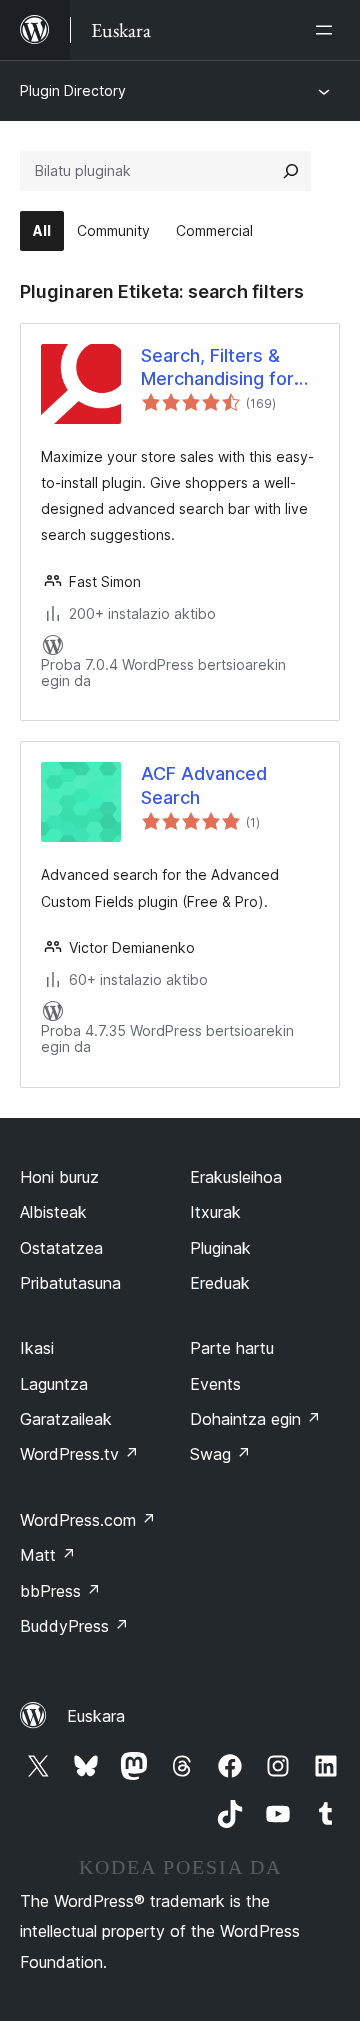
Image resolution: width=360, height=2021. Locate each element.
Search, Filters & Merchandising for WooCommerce (217, 368)
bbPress (60, 1591)
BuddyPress (74, 1626)
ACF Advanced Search (204, 785)
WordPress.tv (79, 1454)
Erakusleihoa (236, 1177)
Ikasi (37, 1348)
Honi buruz (59, 1177)
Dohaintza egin (255, 1419)
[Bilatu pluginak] (291, 171)
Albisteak (53, 1212)
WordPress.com (88, 1520)
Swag (220, 1454)
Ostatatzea (61, 1248)
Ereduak (220, 1283)
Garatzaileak (66, 1419)
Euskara (96, 1716)
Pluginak (220, 1248)
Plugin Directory (73, 90)
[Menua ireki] (328, 30)
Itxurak (215, 1212)
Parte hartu (232, 1348)
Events (215, 1384)
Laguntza (54, 1384)
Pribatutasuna (70, 1283)
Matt (48, 1555)
